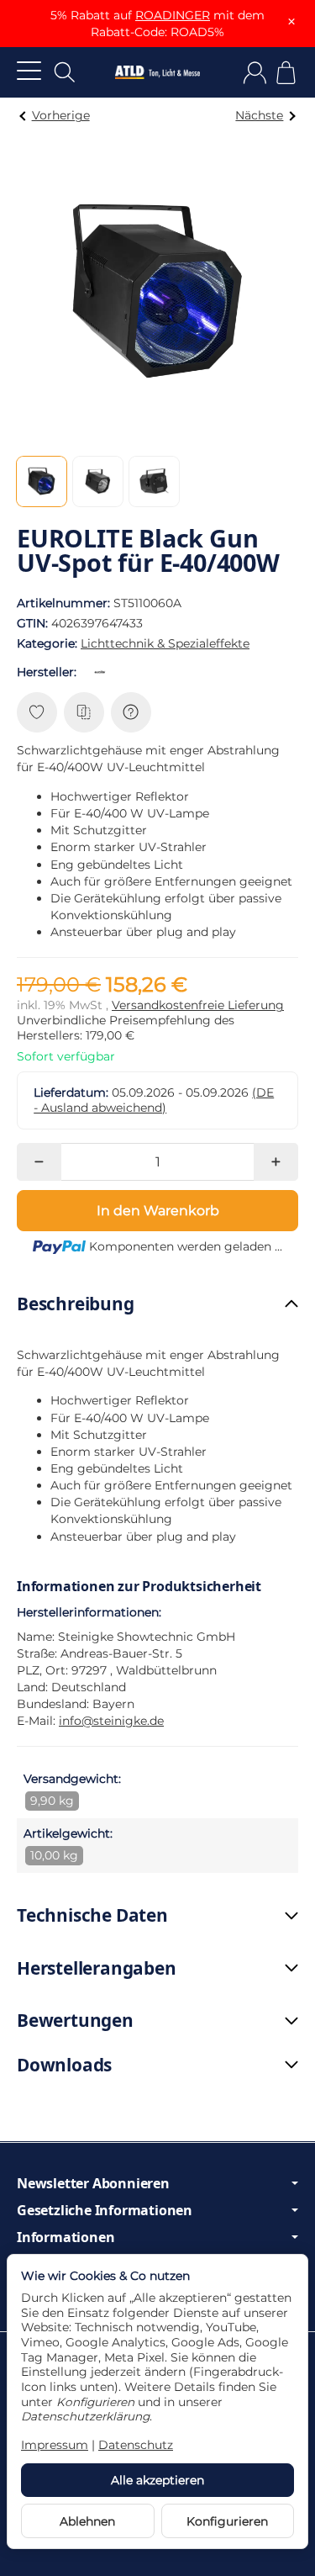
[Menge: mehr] (276, 1162)
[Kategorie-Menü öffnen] (29, 70)
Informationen (66, 2237)
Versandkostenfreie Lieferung (198, 1005)
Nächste (259, 115)
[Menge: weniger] (39, 1162)
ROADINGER (173, 15)
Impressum (55, 2445)
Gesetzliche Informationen (105, 2210)
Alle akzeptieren (157, 2480)
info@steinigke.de (111, 1721)
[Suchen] (65, 72)
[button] (42, 481)
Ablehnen (87, 2521)
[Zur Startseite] (157, 72)
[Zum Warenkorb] (286, 73)
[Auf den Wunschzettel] (37, 712)
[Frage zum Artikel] (131, 712)
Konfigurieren (227, 2521)
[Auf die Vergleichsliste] (84, 712)
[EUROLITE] (103, 672)
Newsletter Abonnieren (93, 2183)
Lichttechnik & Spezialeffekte (165, 643)
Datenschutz (136, 2445)
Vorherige (61, 115)
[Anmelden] (255, 73)
